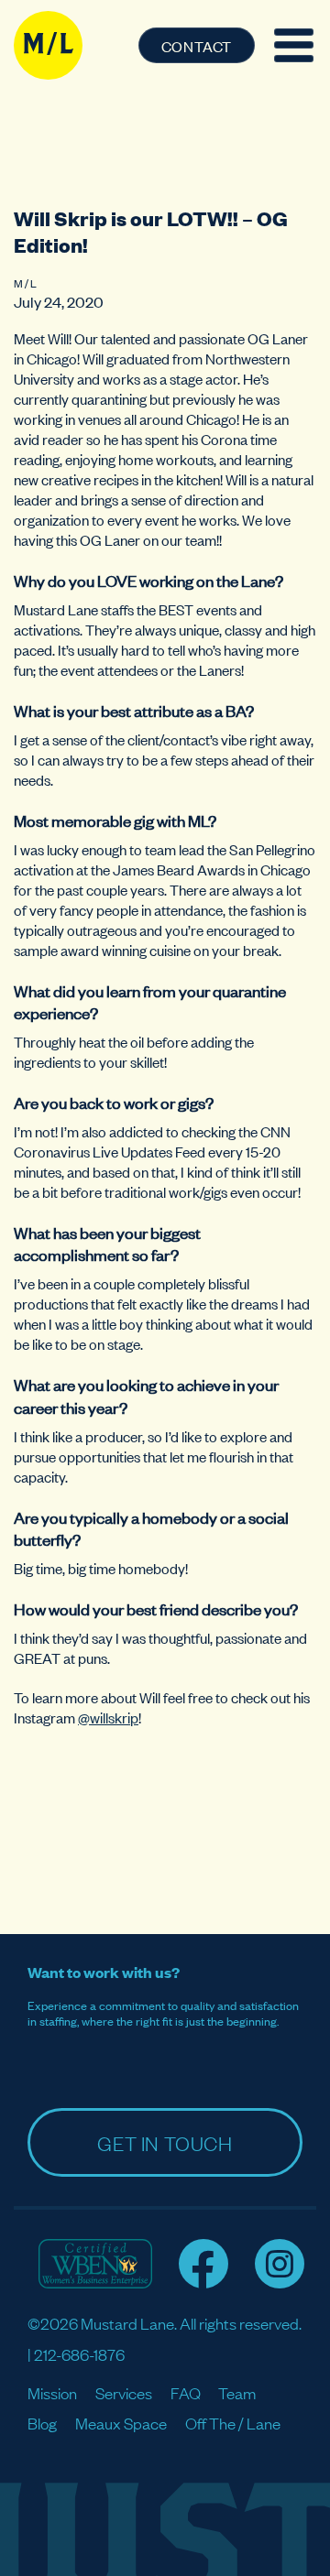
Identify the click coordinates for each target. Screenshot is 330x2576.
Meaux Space (121, 2423)
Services (124, 2392)
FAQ (186, 2392)
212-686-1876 (79, 2354)
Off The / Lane (233, 2423)
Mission (52, 2392)
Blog (42, 2423)
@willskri (104, 1717)
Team (237, 2392)
